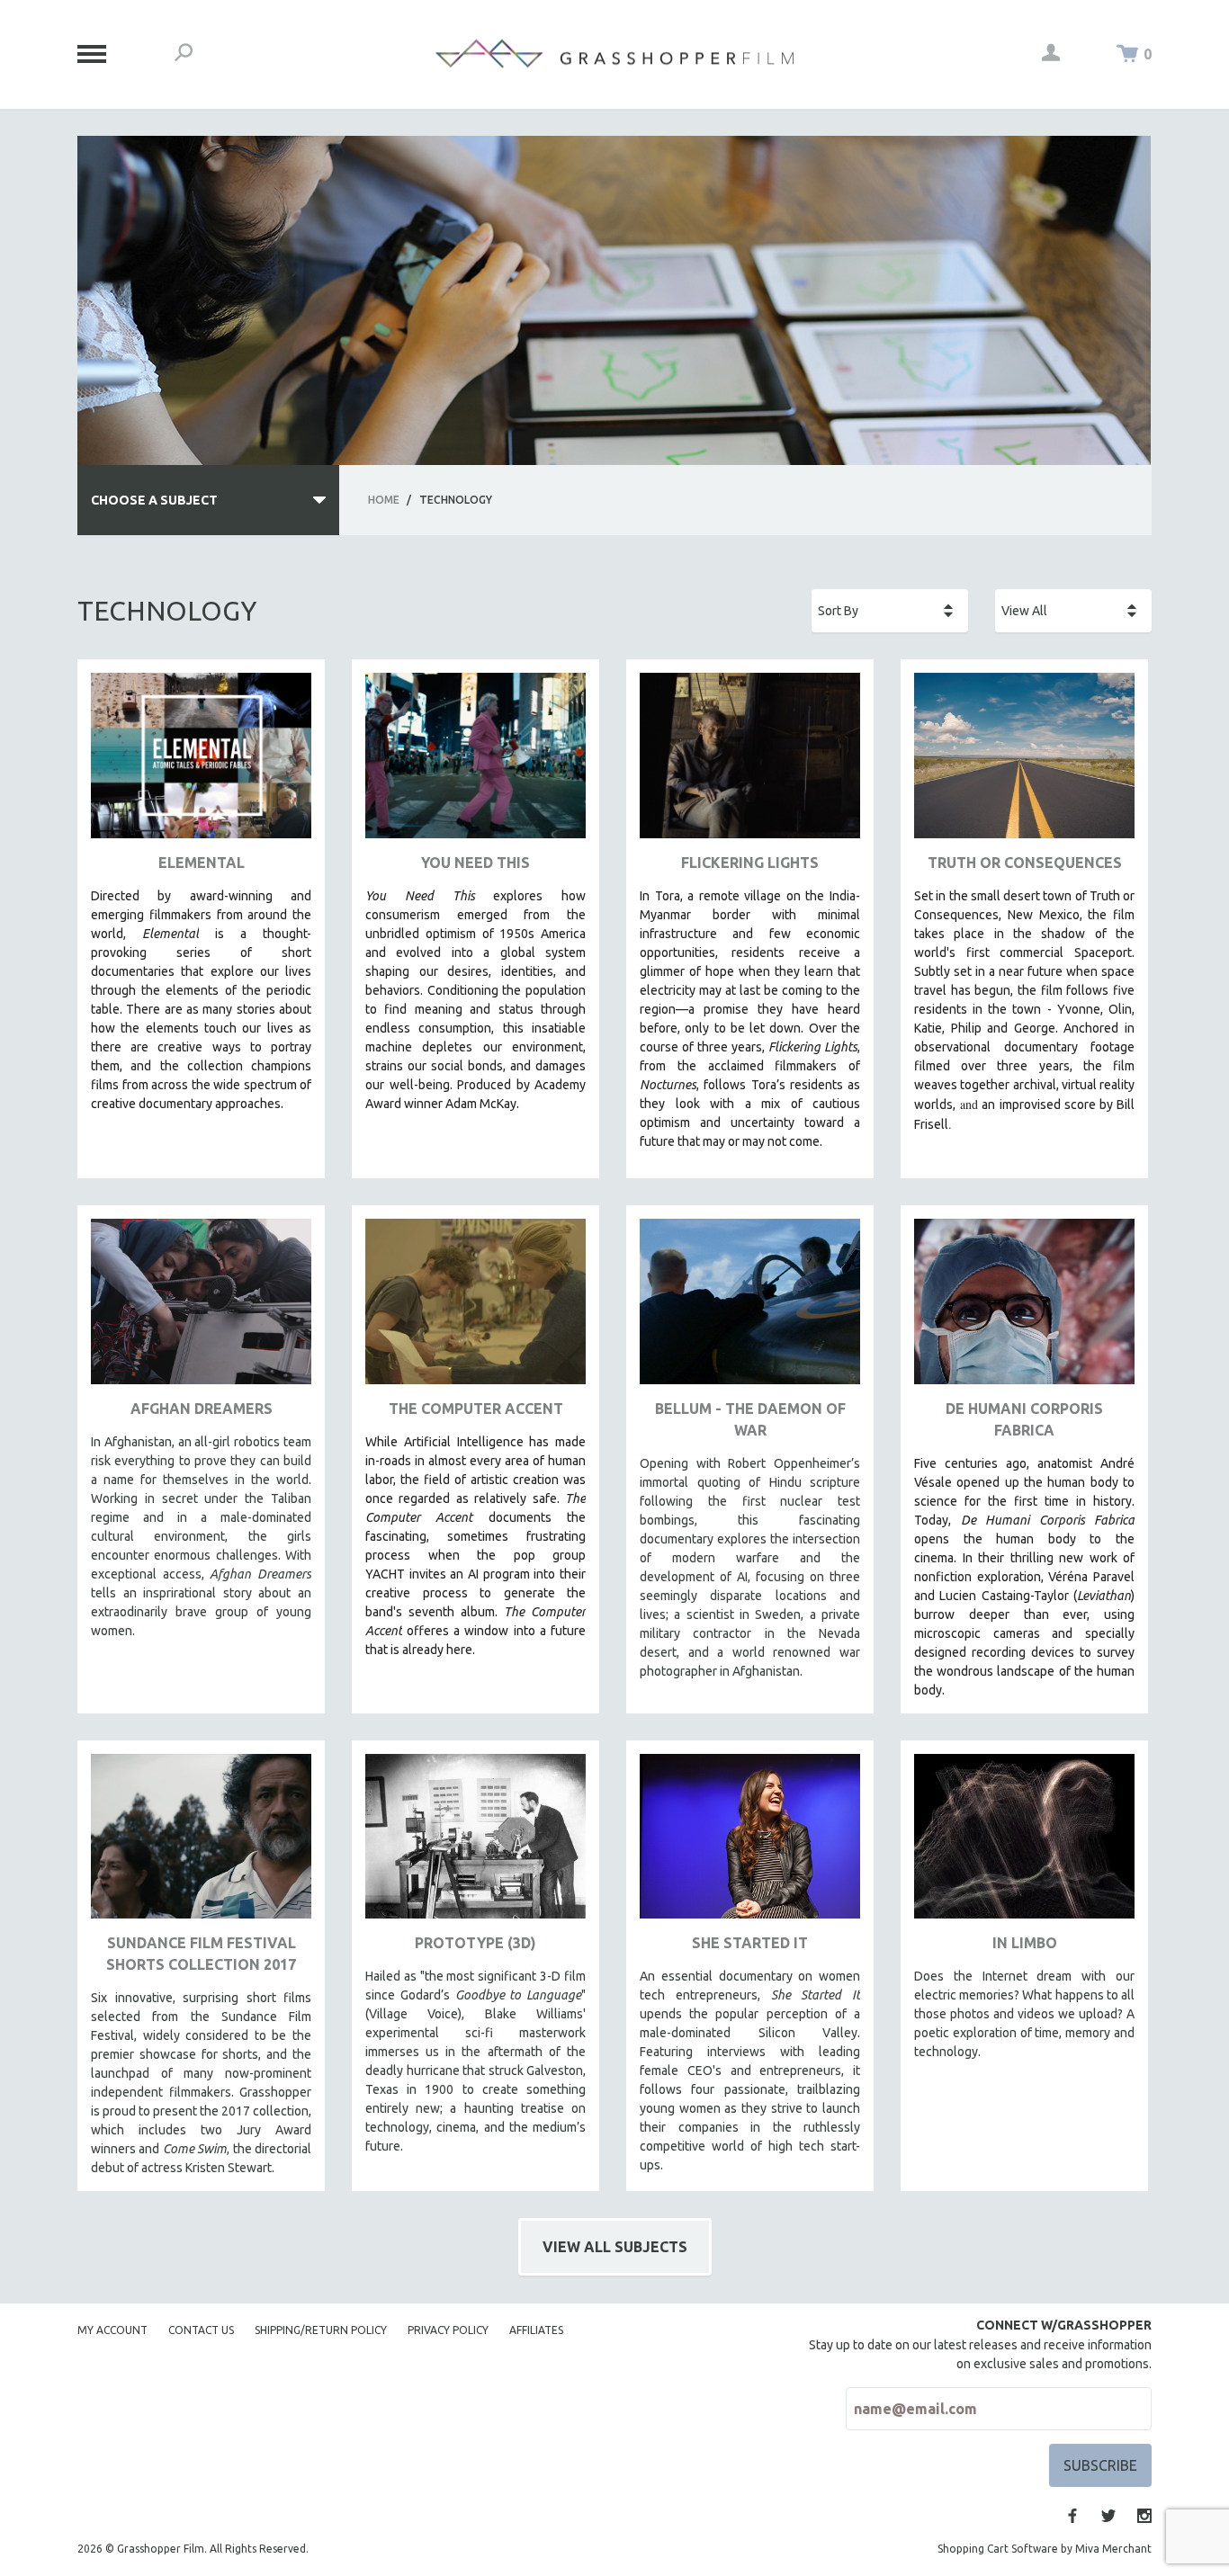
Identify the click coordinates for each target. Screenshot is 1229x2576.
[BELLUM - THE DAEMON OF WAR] (750, 1308)
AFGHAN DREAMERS (202, 1409)
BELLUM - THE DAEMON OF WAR (750, 1419)
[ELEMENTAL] (201, 762)
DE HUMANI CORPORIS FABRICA (1024, 1419)
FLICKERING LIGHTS (750, 863)
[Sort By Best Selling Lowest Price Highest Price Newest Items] (890, 611)
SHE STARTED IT (750, 1943)
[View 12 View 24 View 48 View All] (1073, 611)
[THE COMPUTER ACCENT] (475, 1308)
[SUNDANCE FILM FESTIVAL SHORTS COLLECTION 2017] (201, 1843)
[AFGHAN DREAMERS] (201, 1308)
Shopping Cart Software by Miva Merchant (1045, 2549)
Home (384, 500)
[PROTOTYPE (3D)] (475, 1843)
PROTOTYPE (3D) (475, 1943)
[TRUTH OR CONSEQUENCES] (1024, 762)
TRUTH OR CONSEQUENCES (1025, 863)
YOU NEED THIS (475, 863)
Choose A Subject (154, 500)
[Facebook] (1072, 2516)
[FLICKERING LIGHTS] (750, 762)
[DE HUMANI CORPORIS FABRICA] (1024, 1308)
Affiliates (536, 2330)
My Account (112, 2330)
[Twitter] (1108, 2516)
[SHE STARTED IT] (750, 1843)
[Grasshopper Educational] (614, 54)
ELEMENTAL (202, 863)
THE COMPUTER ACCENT (476, 1409)
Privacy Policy (448, 2330)
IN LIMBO (1025, 1943)
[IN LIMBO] (1024, 1843)
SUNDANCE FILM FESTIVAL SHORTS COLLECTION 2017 (201, 1954)
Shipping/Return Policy (321, 2330)
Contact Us (201, 2330)
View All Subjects (615, 2247)
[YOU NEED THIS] (475, 762)
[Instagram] (1144, 2516)
